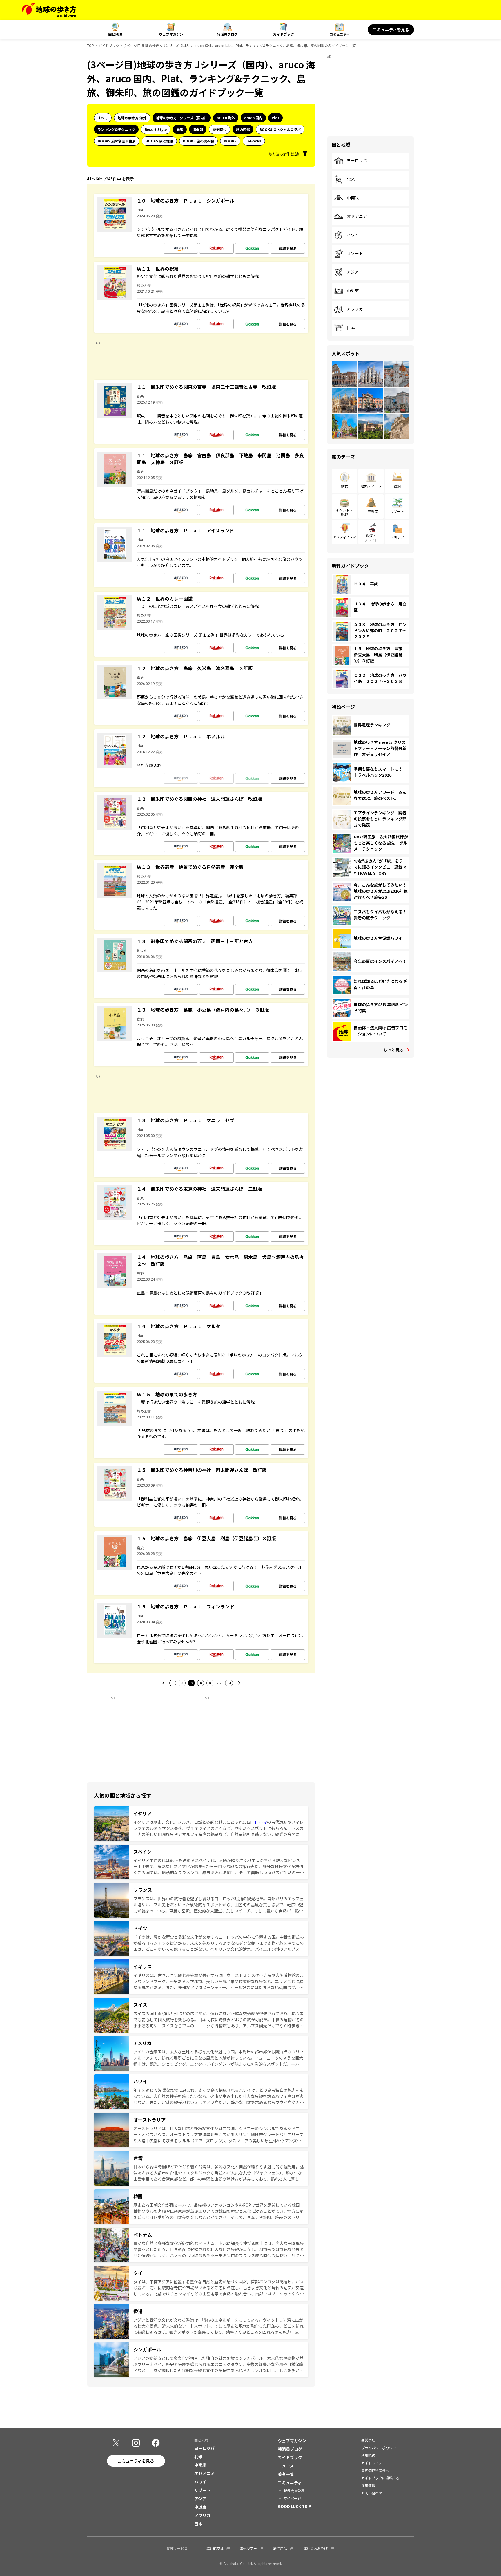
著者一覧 (286, 2474)
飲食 (344, 486)
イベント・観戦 (344, 512)
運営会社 (368, 2440)
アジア (353, 272)
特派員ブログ (227, 34)
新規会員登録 (294, 2491)
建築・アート (371, 486)
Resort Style (156, 129)
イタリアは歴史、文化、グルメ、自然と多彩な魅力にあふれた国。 (194, 1822)
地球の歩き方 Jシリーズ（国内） (182, 118)
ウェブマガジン (171, 34)
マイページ (292, 2498)
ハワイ (353, 235)
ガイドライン (372, 2463)
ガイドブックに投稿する (380, 2478)
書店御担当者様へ (375, 2470)
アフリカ (355, 309)
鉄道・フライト (371, 537)
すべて (103, 118)
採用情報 (368, 2485)
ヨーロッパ (357, 161)
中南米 (353, 198)
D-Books (254, 141)
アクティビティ (345, 537)
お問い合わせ (372, 2493)
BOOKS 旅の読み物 (198, 141)
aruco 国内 (253, 118)
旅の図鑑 (243, 129)
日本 (351, 328)
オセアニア (357, 216)
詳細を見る (288, 248)
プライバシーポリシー (379, 2448)
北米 (351, 179)
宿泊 (397, 486)
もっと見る (393, 1050)
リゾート (355, 254)
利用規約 (368, 2455)
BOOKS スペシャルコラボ (280, 129)
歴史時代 (219, 129)
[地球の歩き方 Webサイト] (49, 10)
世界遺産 (371, 511)
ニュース (286, 2466)
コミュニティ (340, 34)
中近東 (353, 291)
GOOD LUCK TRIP (294, 2506)
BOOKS (230, 141)
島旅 (180, 129)
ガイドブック (284, 34)
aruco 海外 (226, 118)
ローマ (261, 1822)
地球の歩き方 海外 (132, 118)
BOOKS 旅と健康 (159, 141)
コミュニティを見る (391, 30)
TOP (90, 45)
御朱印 (198, 129)
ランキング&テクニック (116, 129)
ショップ (397, 537)
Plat (275, 118)
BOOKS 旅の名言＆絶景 (117, 141)
